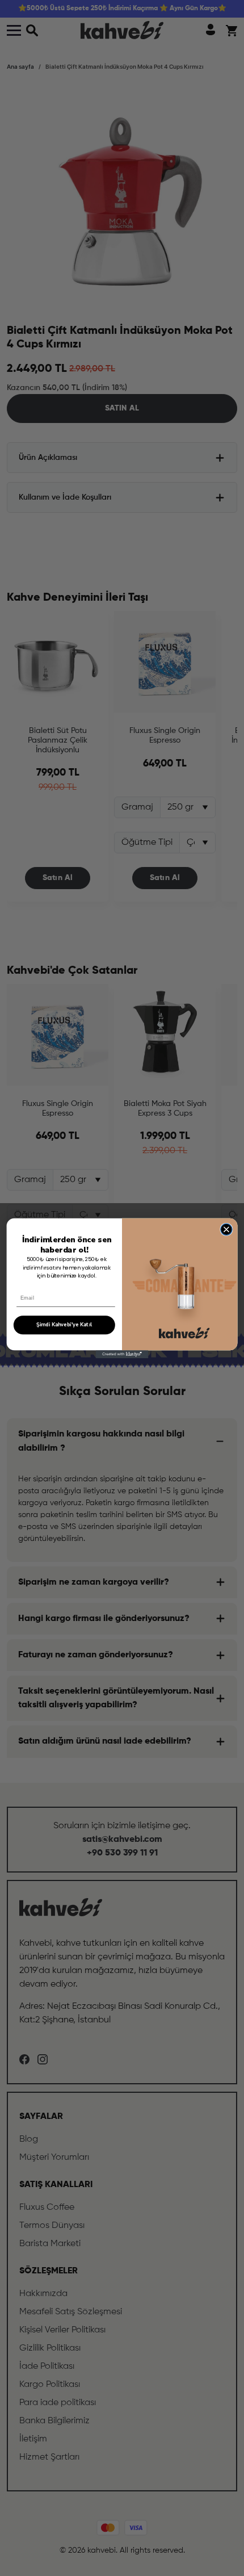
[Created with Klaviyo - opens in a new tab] (122, 1354)
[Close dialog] (226, 1229)
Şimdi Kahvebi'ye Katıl (64, 1325)
